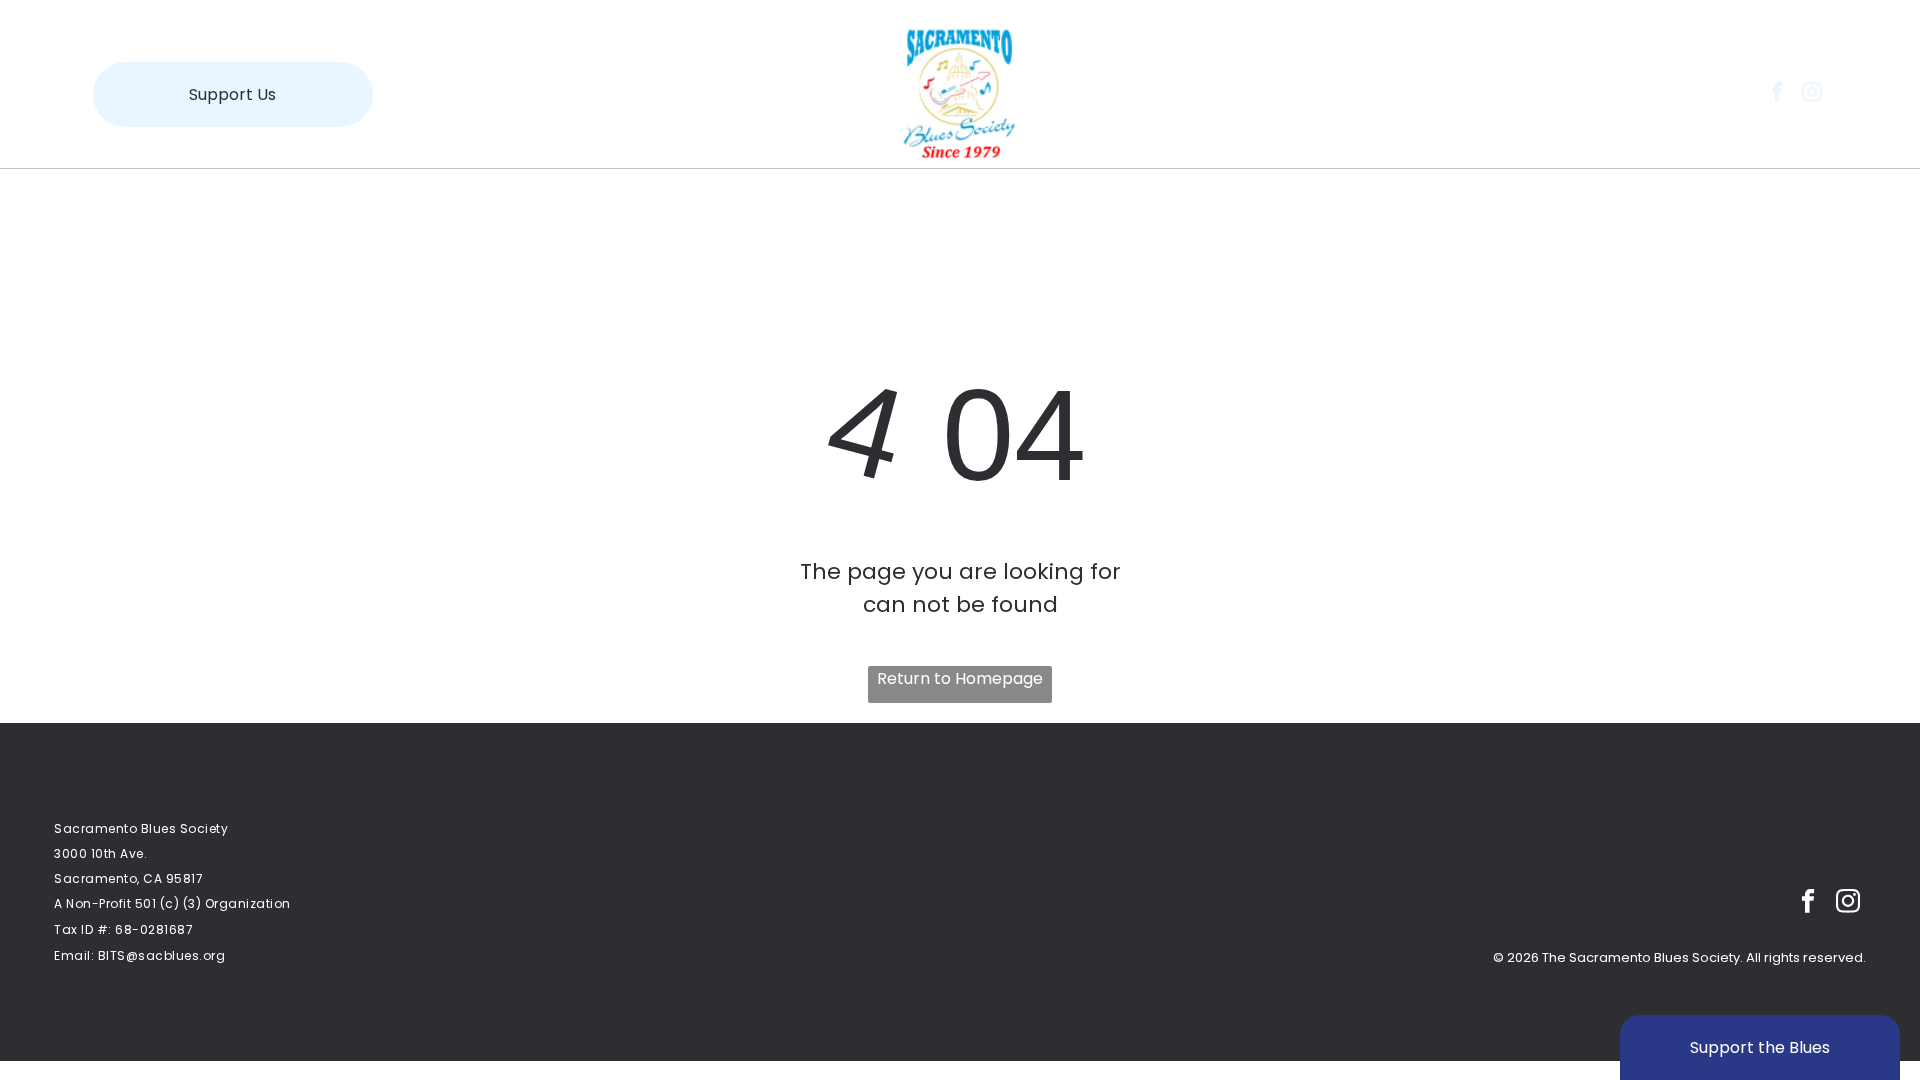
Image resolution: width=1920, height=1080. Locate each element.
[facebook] (1777, 94)
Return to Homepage (960, 678)
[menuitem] (522, 202)
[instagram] (1812, 94)
